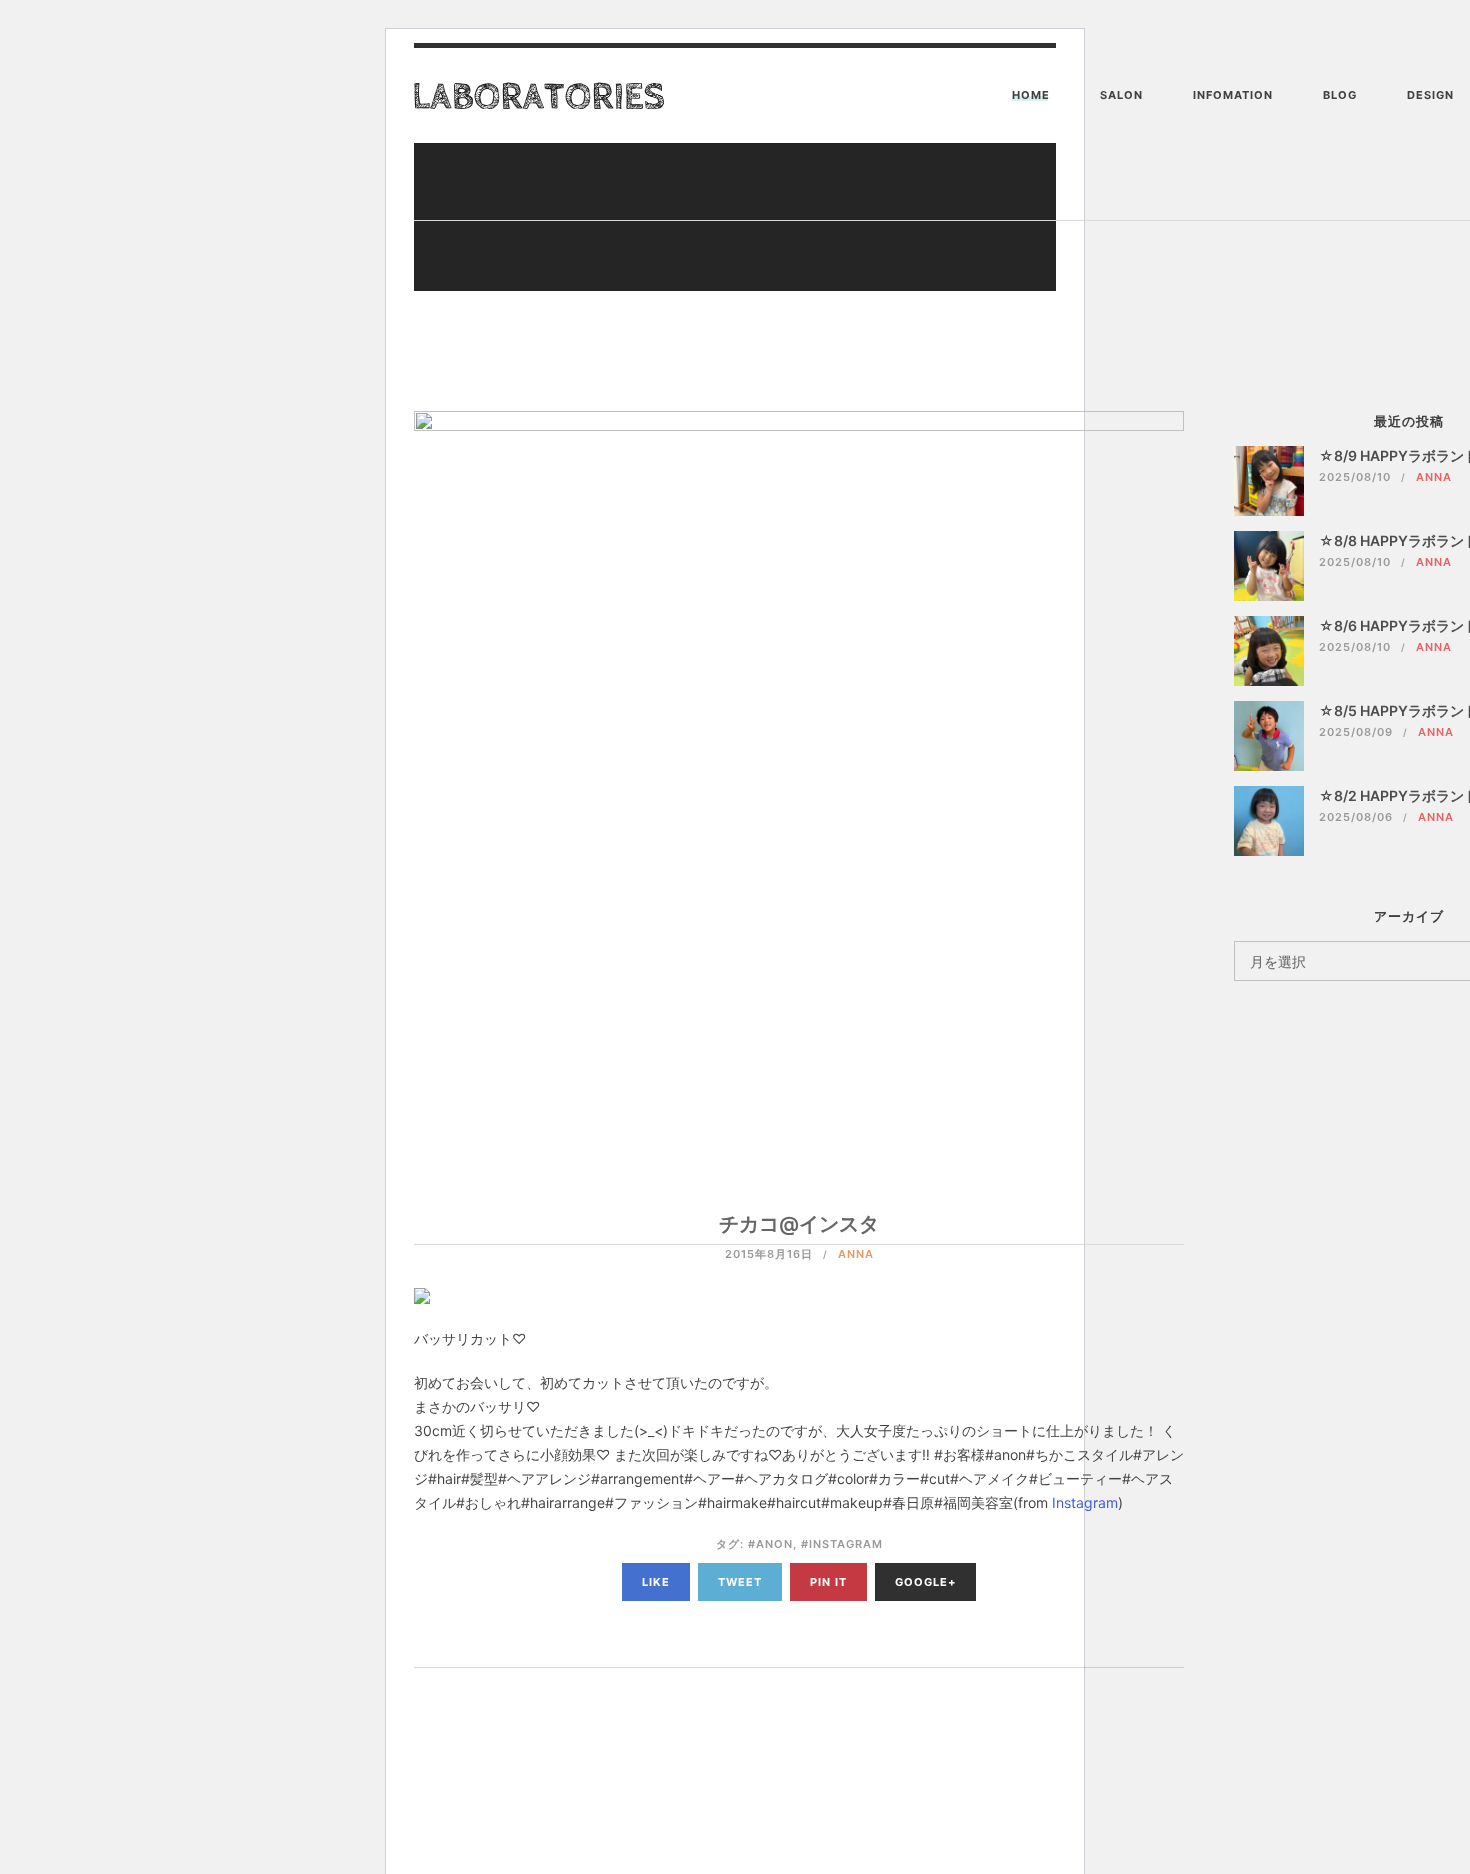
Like (656, 1582)
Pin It (828, 1582)
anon (774, 1544)
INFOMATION (1233, 95)
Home (1031, 95)
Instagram (1085, 1502)
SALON (1121, 95)
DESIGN (1430, 95)
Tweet (740, 1582)
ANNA (856, 1254)
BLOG (1340, 95)
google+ (925, 1582)
